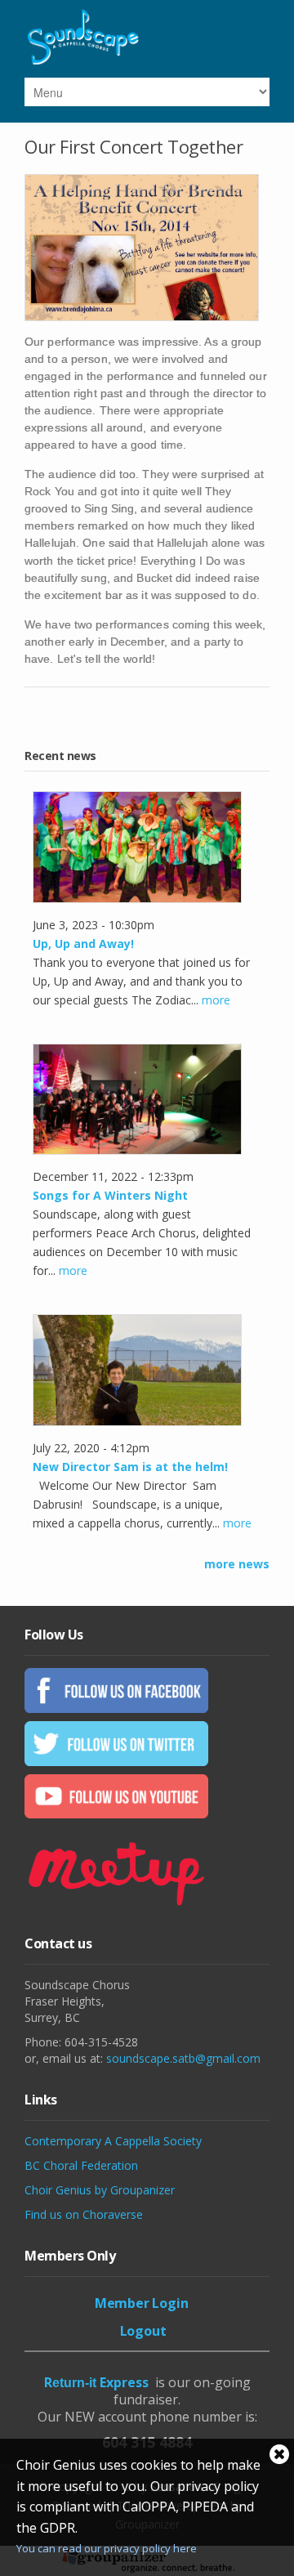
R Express (96, 2382)
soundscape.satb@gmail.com (183, 2058)
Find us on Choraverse (84, 2214)
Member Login (142, 2303)
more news (237, 1564)
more (216, 1000)
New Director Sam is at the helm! (130, 1467)
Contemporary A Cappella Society (113, 2141)
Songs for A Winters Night (110, 1195)
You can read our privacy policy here (107, 2548)
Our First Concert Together (134, 146)
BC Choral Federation (81, 2165)
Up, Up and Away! (83, 944)
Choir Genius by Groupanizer (100, 2190)
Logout (143, 2331)
